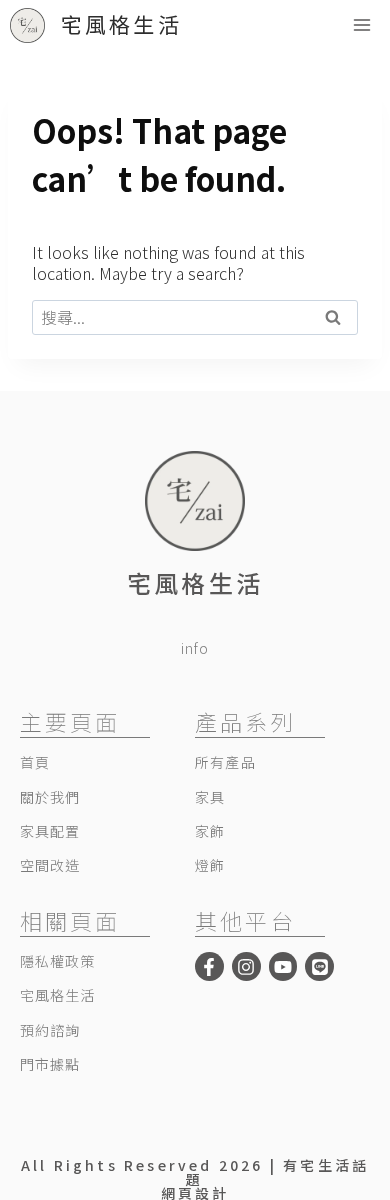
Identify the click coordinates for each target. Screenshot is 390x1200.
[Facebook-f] (209, 966)
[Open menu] (361, 24)
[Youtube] (283, 966)
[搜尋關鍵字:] (195, 317)
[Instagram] (246, 966)
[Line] (319, 966)
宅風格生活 (195, 582)
